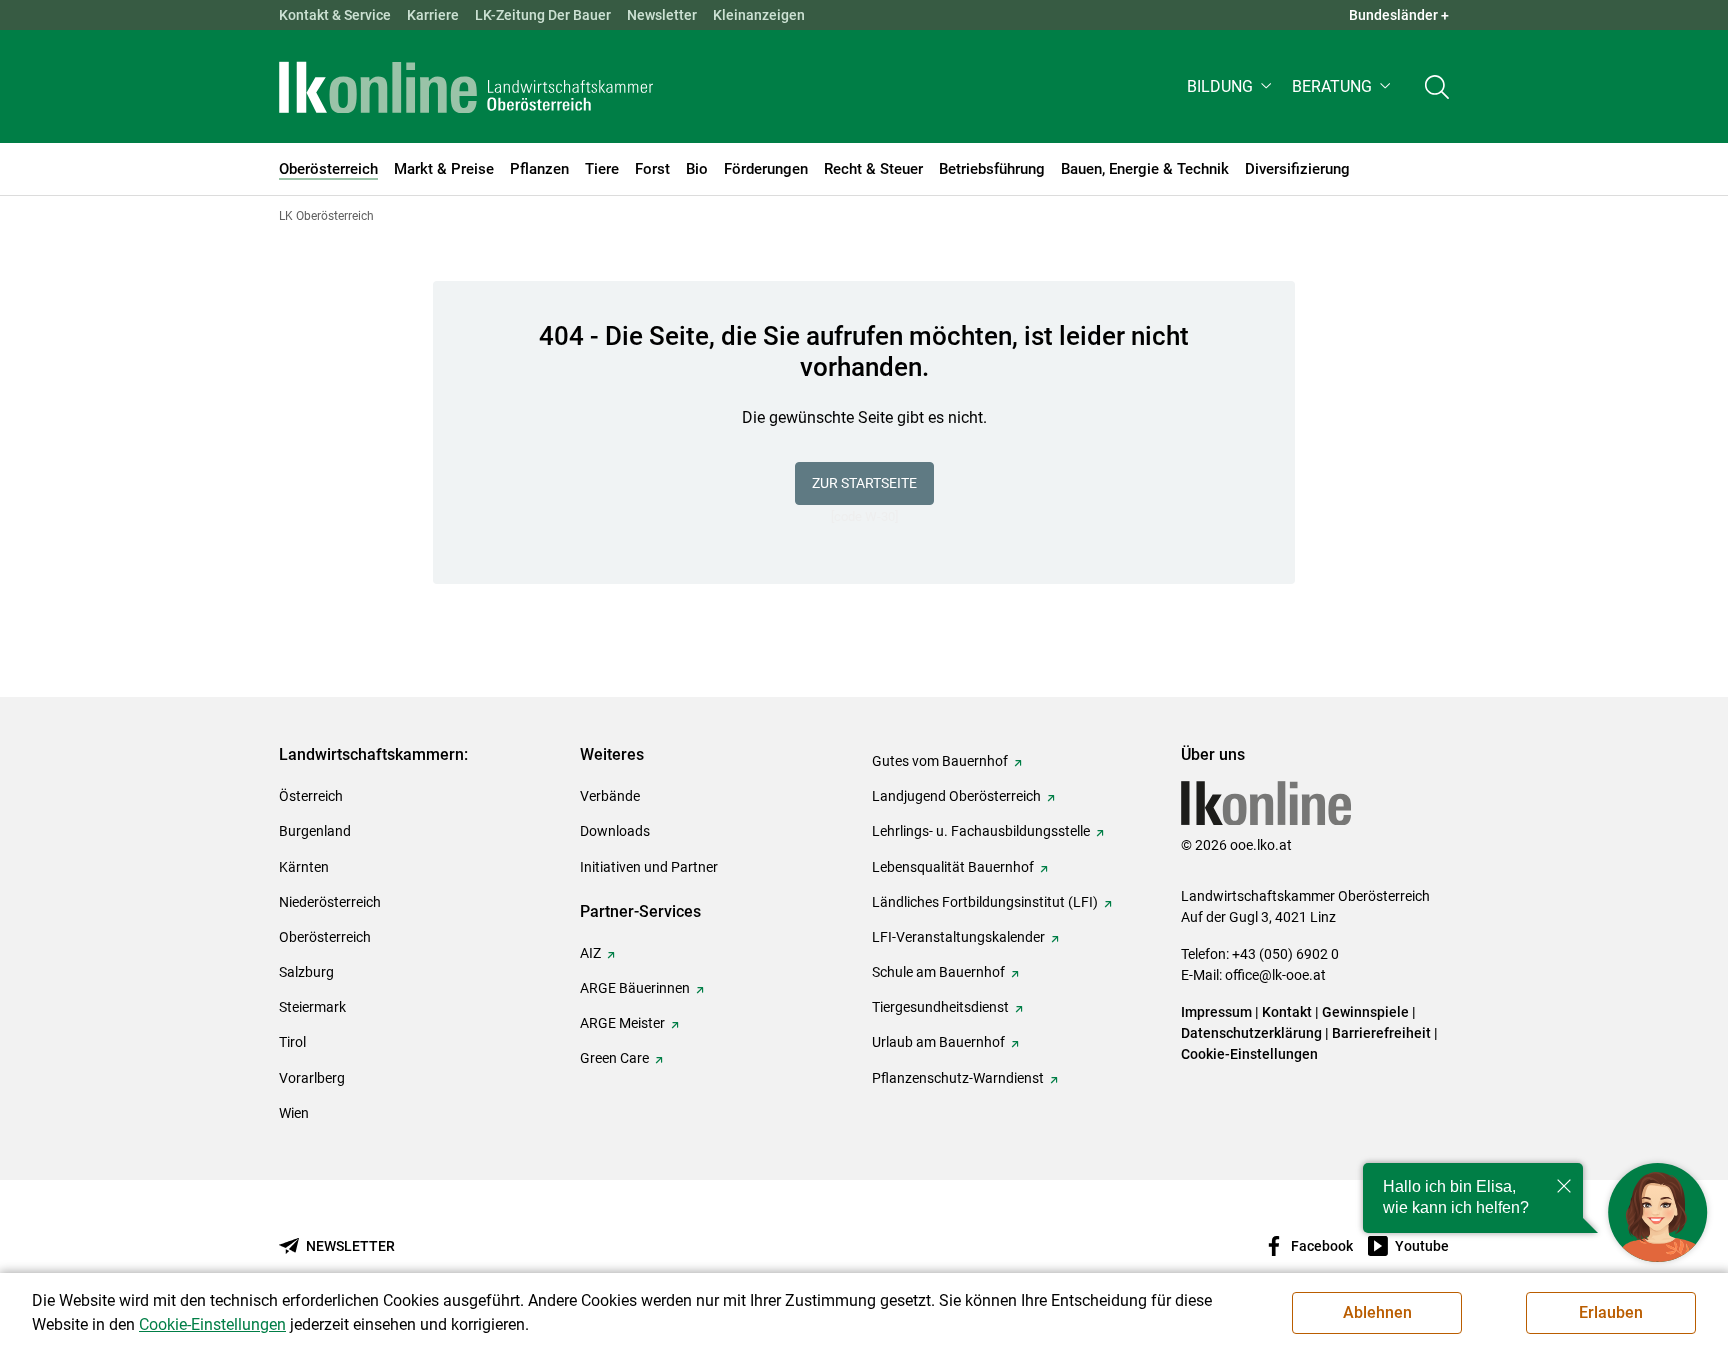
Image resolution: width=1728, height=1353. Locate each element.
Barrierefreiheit (1381, 1033)
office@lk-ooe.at (1275, 975)
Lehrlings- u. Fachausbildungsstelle (981, 831)
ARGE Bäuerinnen (635, 988)
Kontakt (1287, 1012)
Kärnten (304, 867)
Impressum (1216, 1012)
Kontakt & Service (335, 15)
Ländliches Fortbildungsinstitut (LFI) (985, 902)
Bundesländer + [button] (1399, 15)
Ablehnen (1377, 1312)
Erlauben (1611, 1312)
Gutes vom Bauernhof (940, 761)
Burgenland (315, 831)
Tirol (292, 1042)
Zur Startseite (864, 483)
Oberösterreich (325, 937)
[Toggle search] (1437, 86)
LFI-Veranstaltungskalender (958, 937)
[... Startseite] (466, 87)
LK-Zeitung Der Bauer (543, 15)
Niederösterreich (330, 902)
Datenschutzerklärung (1251, 1033)
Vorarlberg (312, 1078)
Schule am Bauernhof (938, 972)
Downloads (615, 831)
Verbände (610, 796)
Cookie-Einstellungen (1249, 1054)
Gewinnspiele (1365, 1012)
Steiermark (312, 1007)
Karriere (433, 15)
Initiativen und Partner (649, 867)
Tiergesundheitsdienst (940, 1007)
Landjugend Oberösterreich (956, 796)
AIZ (590, 953)
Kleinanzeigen (759, 15)
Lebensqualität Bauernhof (953, 867)
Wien (294, 1113)
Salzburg (306, 972)
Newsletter (662, 15)
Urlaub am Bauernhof (938, 1042)
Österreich (311, 796)
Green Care (614, 1058)
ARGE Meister (622, 1023)
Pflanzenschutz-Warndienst (958, 1078)
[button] (1231, 86)
